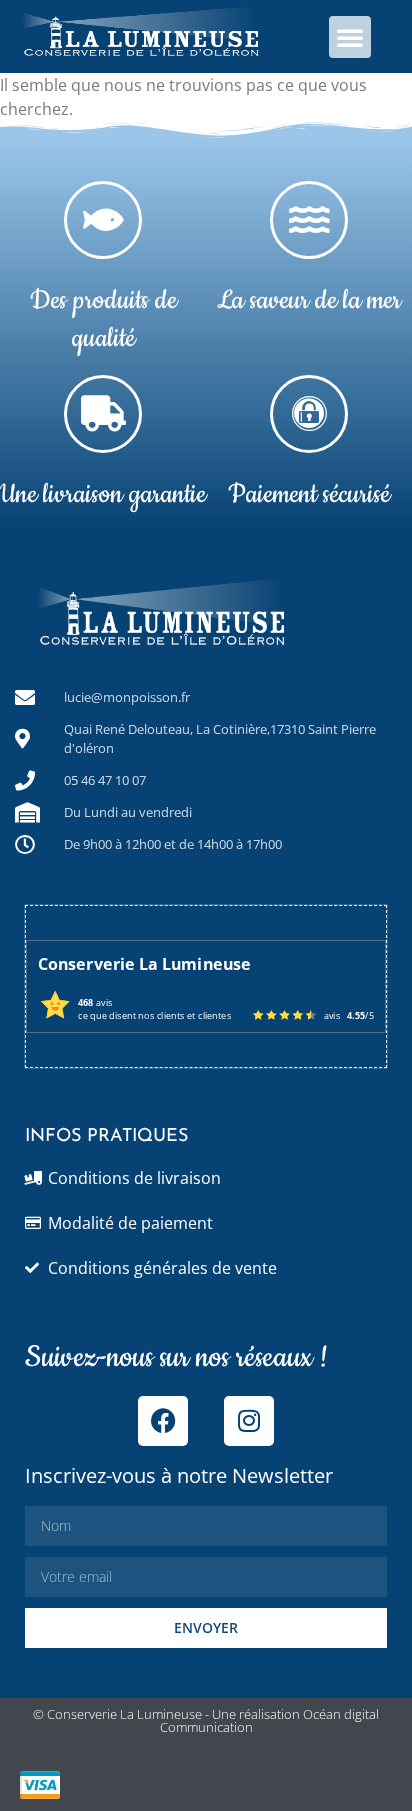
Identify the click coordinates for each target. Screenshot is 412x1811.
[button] (350, 37)
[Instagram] (249, 1421)
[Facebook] (163, 1421)
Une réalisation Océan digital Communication (270, 1720)
